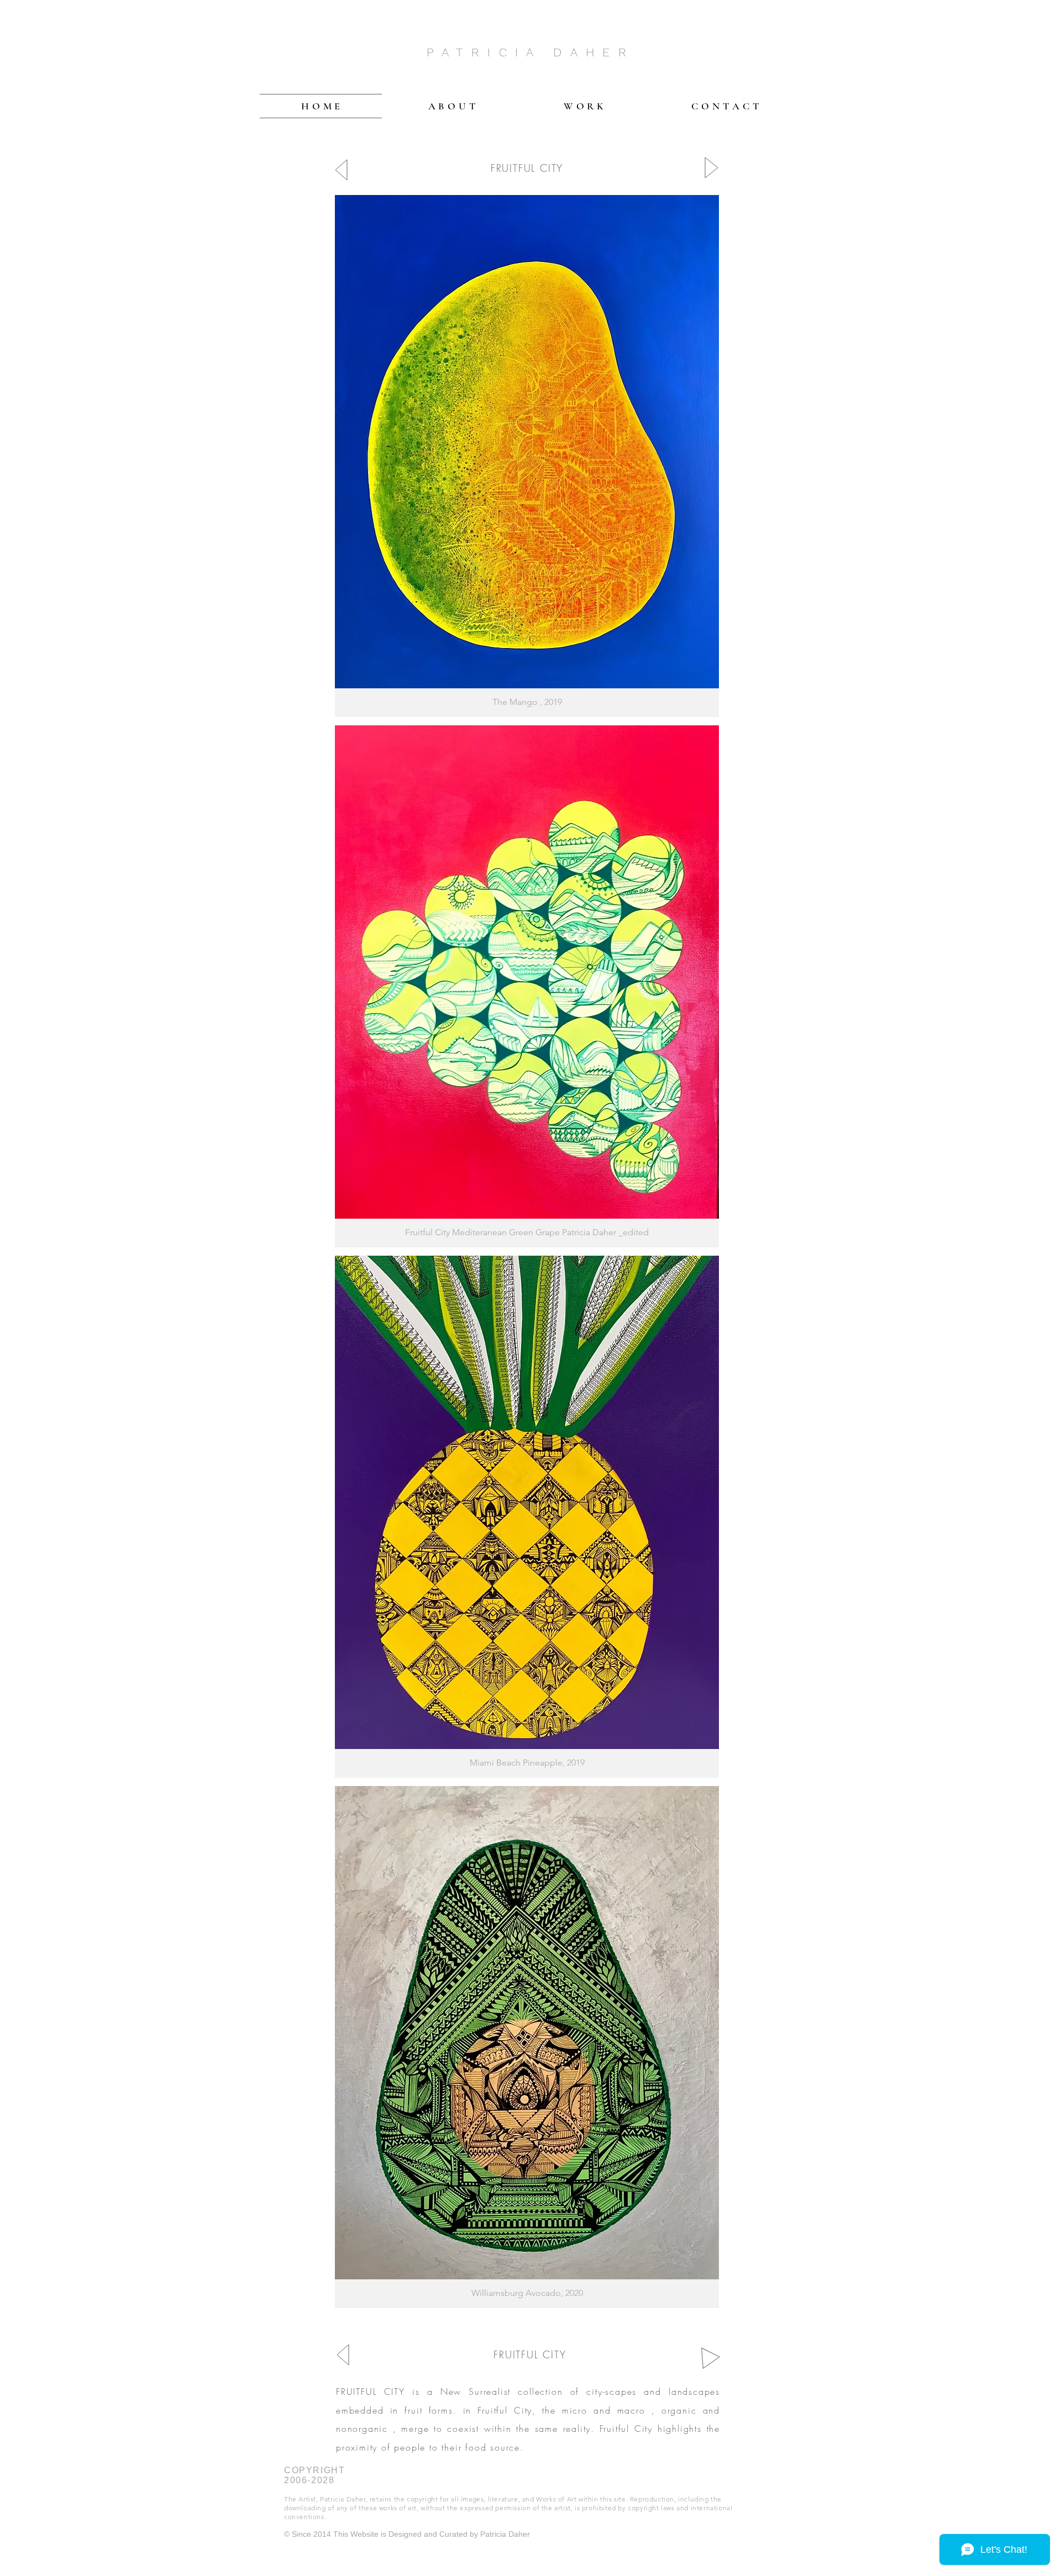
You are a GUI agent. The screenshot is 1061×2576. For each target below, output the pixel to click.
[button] (527, 456)
